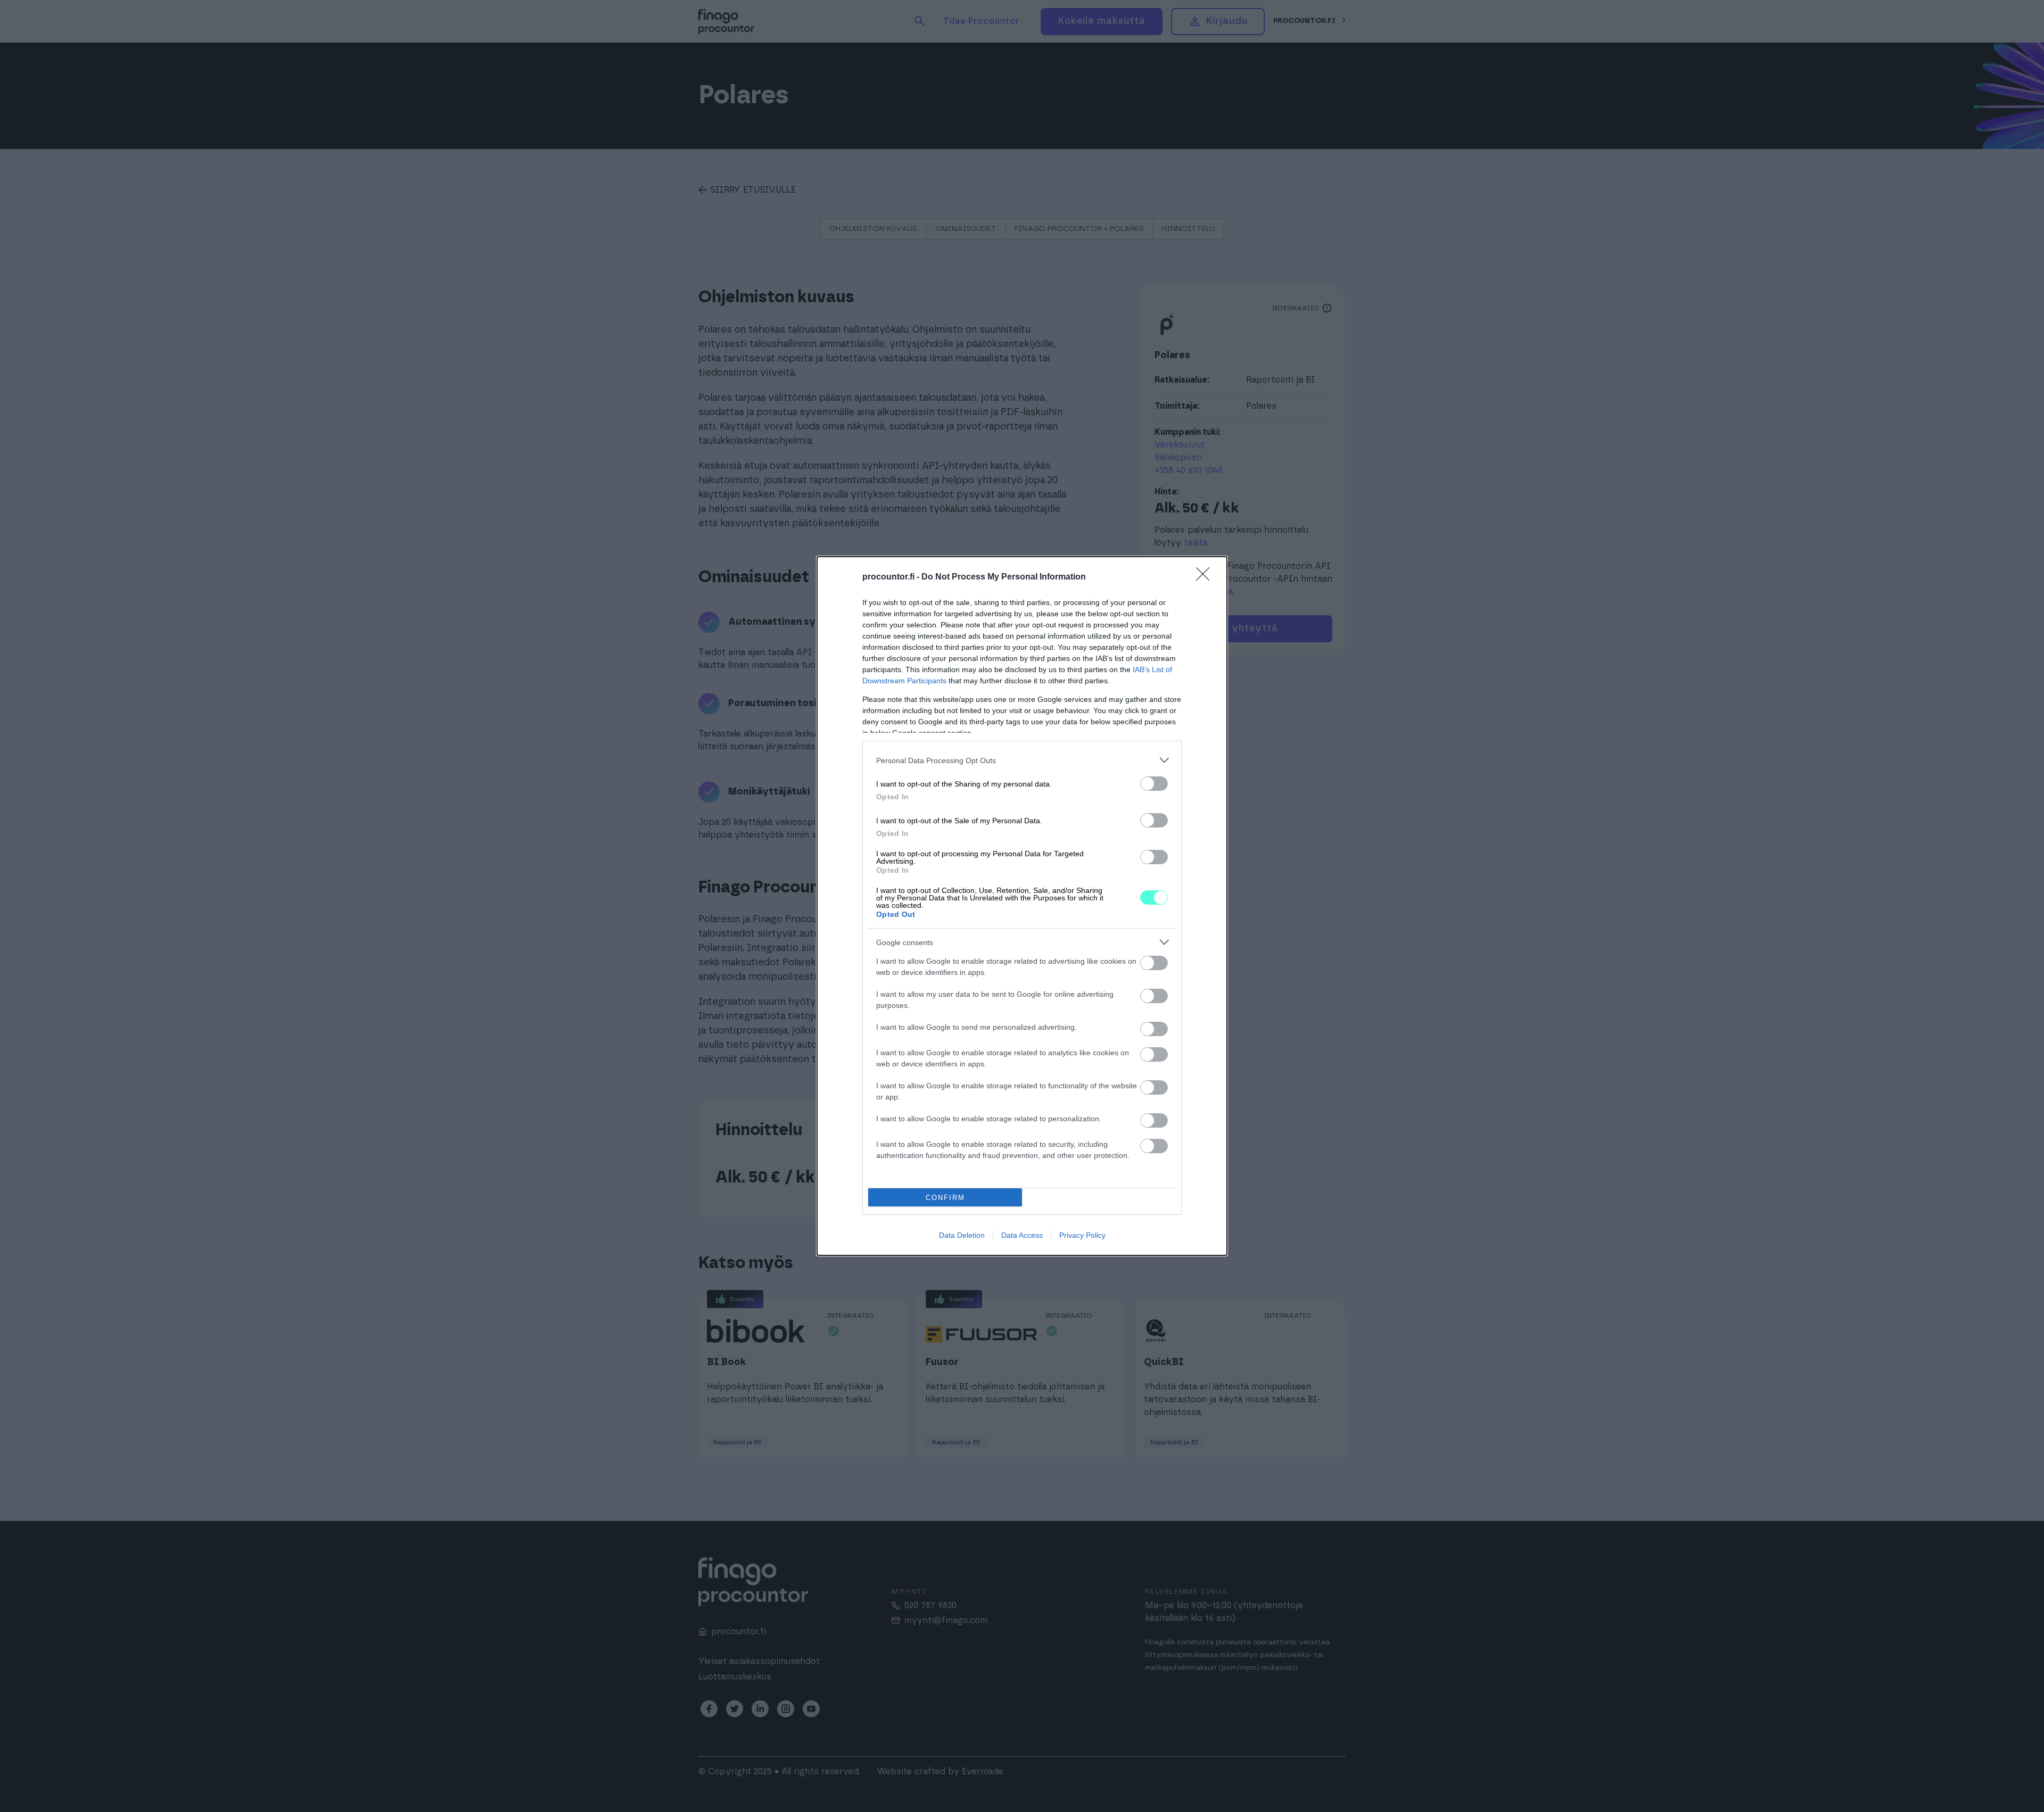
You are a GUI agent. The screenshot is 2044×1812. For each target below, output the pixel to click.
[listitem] (1022, 760)
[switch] (1154, 784)
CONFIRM (945, 1198)
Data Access (1022, 1235)
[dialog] (1022, 906)
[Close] (1206, 577)
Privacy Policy (1082, 1235)
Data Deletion (962, 1235)
